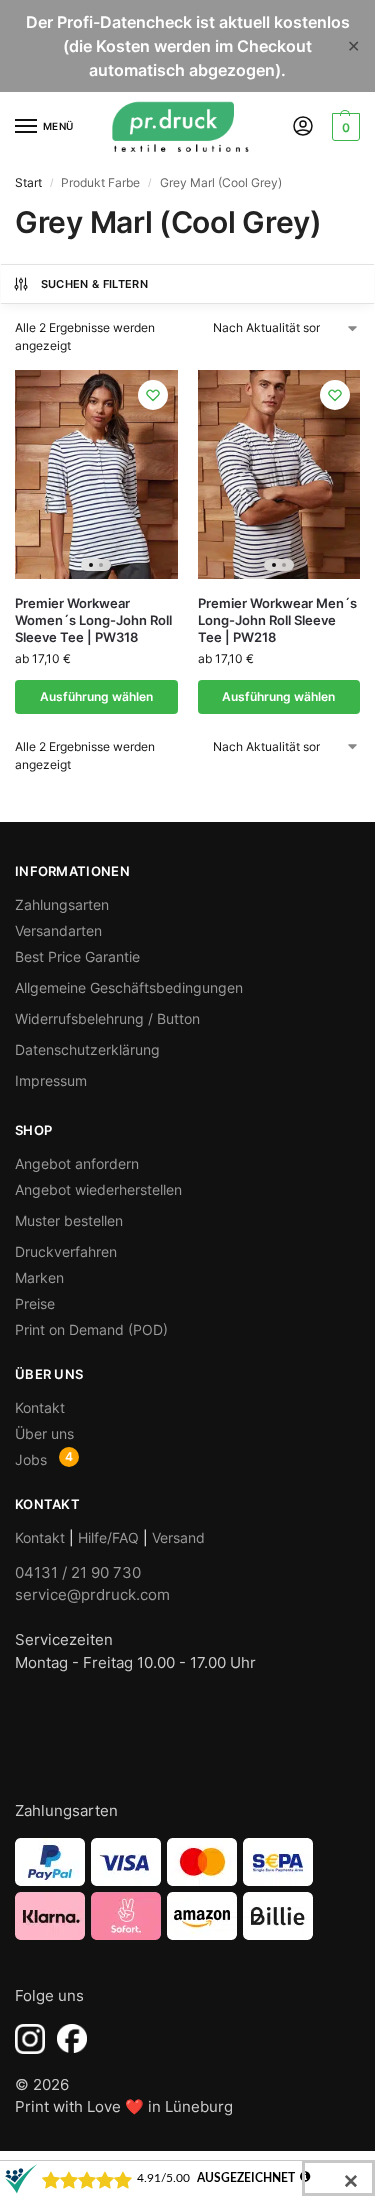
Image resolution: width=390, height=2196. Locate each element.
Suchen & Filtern (94, 284)
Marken (39, 1277)
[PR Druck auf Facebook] (72, 2039)
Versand (178, 1537)
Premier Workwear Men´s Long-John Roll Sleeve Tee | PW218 (277, 620)
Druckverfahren (66, 1251)
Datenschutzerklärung (87, 1049)
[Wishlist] (153, 395)
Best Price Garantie (77, 956)
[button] (343, 127)
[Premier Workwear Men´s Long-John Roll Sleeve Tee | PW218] (279, 474)
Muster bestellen (69, 1220)
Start (28, 182)
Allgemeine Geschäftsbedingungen (129, 987)
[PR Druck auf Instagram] (30, 2039)
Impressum (51, 1080)
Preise (35, 1303)
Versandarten (58, 930)
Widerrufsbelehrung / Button (107, 1018)
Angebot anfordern (77, 1163)
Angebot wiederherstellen (98, 1189)
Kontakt (40, 1407)
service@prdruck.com (92, 1594)
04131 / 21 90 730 (78, 1572)
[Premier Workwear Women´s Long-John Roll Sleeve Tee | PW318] (96, 474)
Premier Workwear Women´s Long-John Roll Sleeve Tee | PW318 (93, 620)
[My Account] (303, 127)
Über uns (44, 1433)
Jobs (31, 1459)
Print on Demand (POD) (91, 1329)
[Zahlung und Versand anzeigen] (187, 1889)
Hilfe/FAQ (108, 1537)
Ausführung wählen (96, 696)
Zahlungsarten (62, 904)
